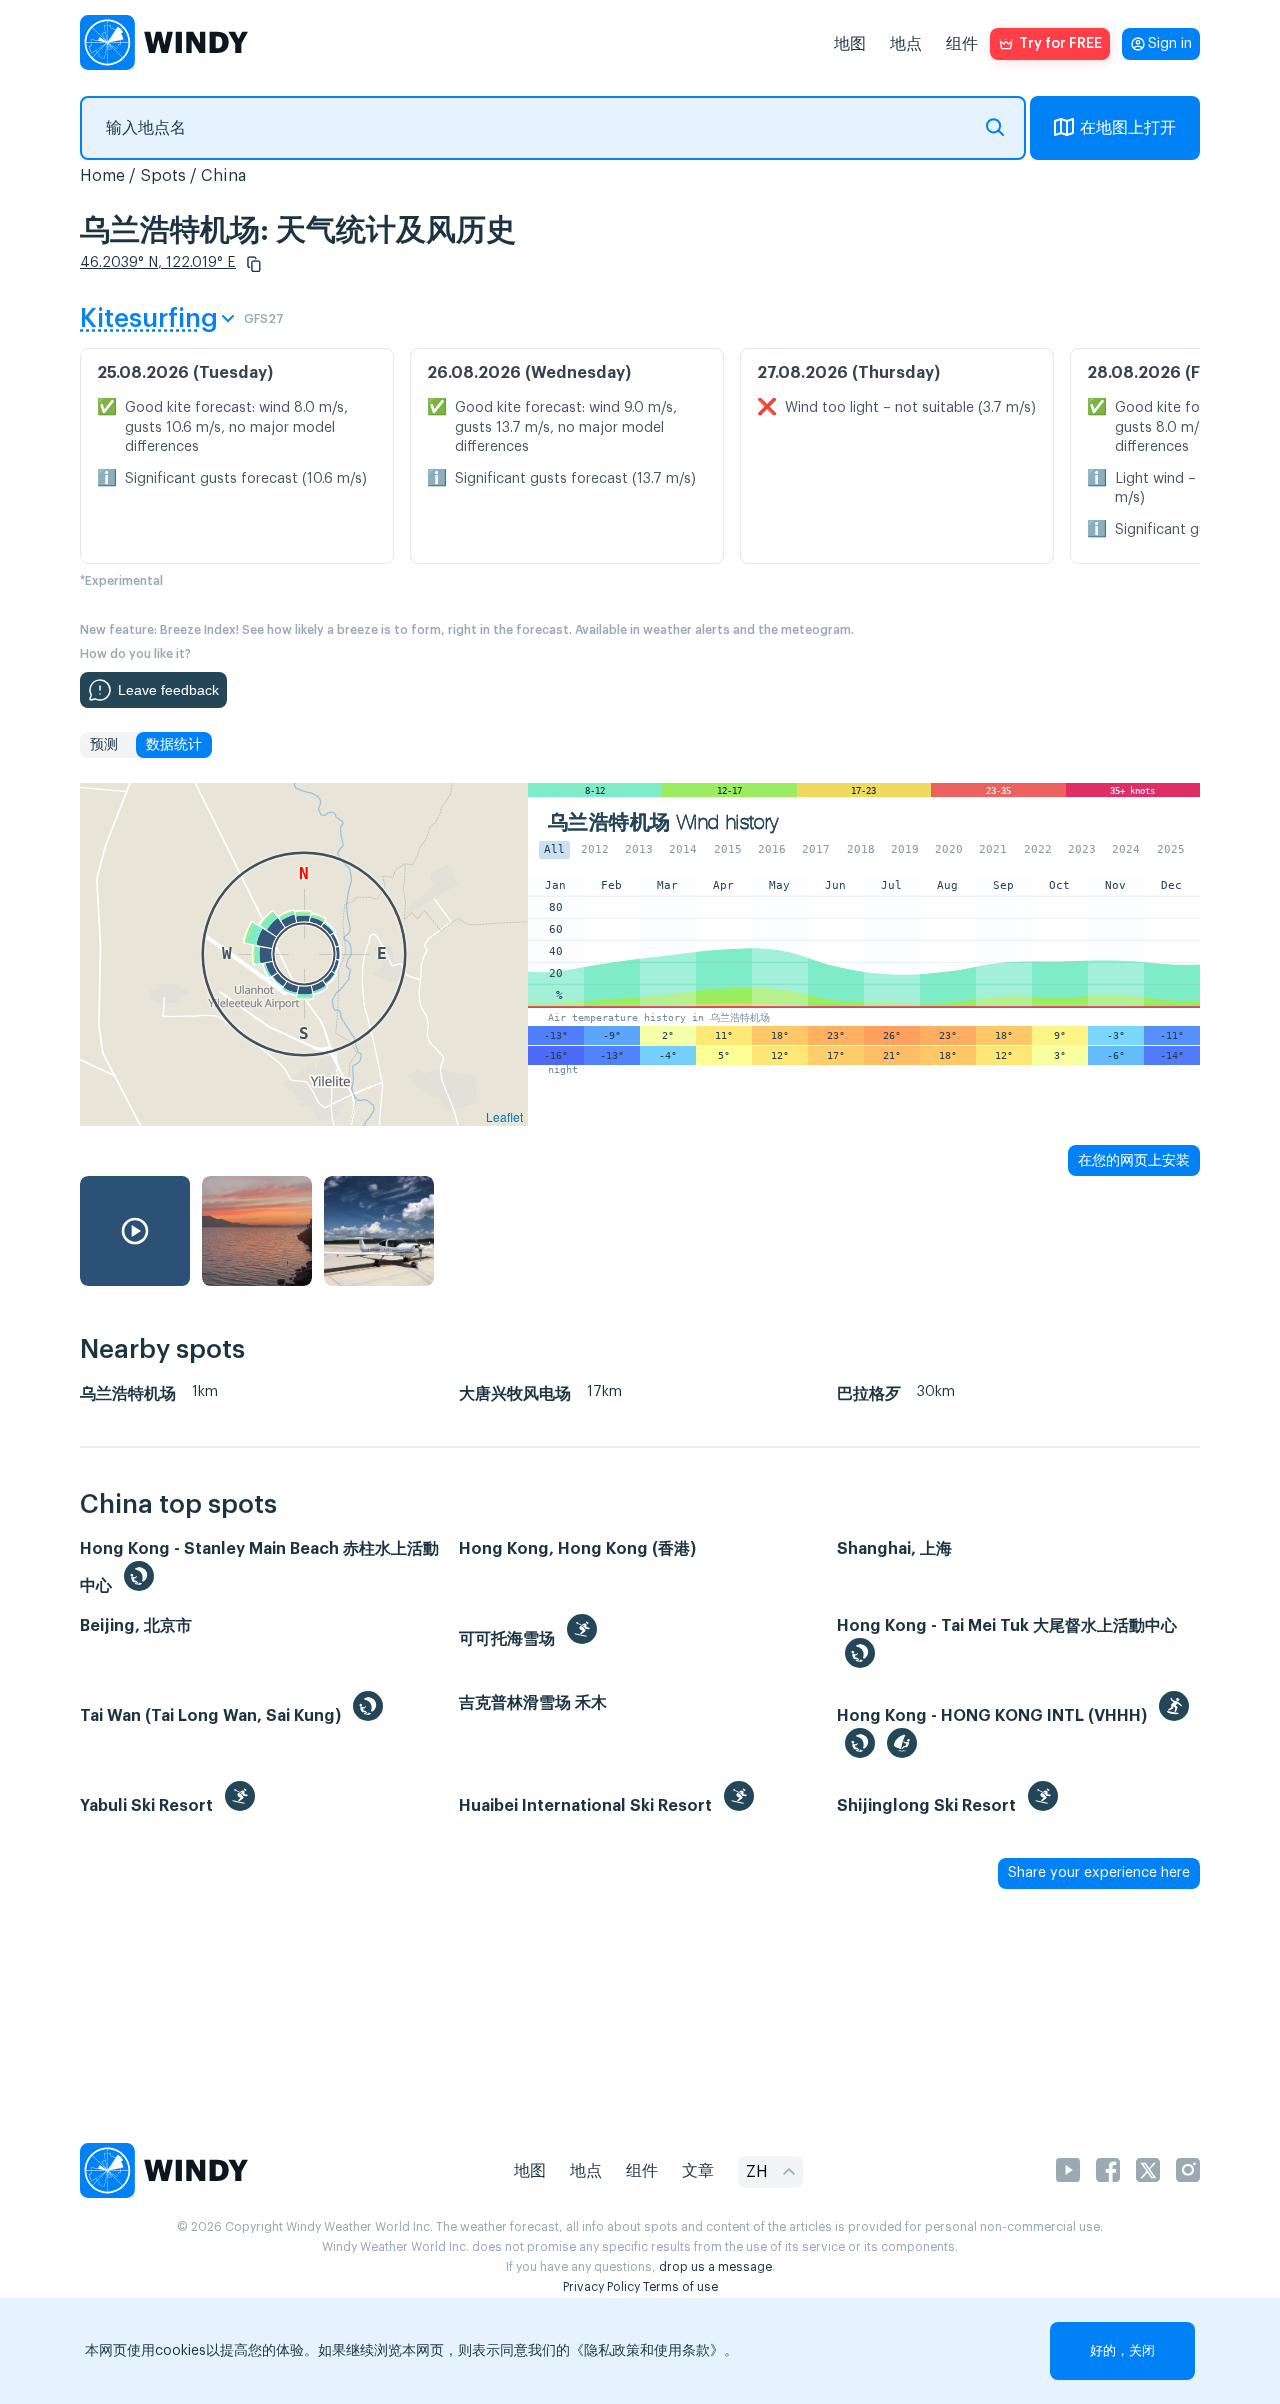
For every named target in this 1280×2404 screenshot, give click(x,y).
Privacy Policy (601, 2287)
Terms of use (680, 2287)
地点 (906, 44)
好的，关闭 (1122, 2350)
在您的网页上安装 (1134, 1160)
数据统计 (174, 745)
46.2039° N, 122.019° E (158, 263)
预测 (104, 745)
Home (102, 176)
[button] (254, 264)
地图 (850, 44)
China (223, 176)
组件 (962, 44)
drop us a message (715, 2267)
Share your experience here (1099, 1873)
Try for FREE (1060, 44)
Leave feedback (168, 690)
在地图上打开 (1128, 128)
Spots (163, 176)
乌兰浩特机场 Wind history (663, 822)
